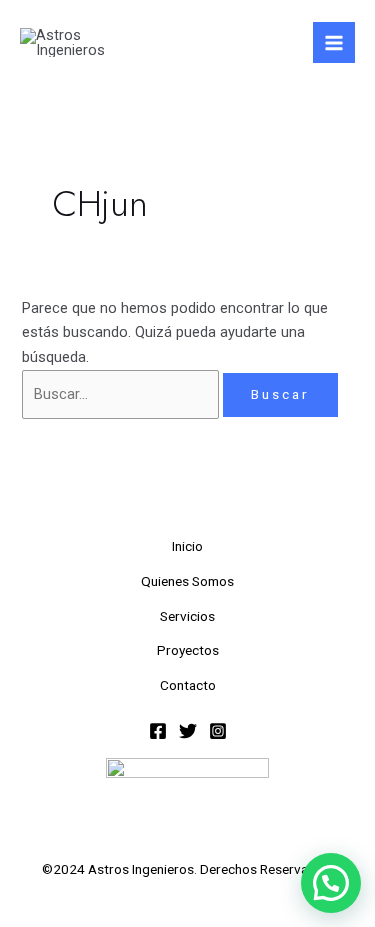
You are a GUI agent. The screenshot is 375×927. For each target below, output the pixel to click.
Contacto (188, 685)
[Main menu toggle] (334, 43)
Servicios (187, 616)
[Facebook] (158, 731)
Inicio (187, 546)
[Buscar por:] (122, 394)
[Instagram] (218, 731)
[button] (331, 883)
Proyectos (188, 650)
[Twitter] (188, 731)
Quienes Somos (187, 581)
